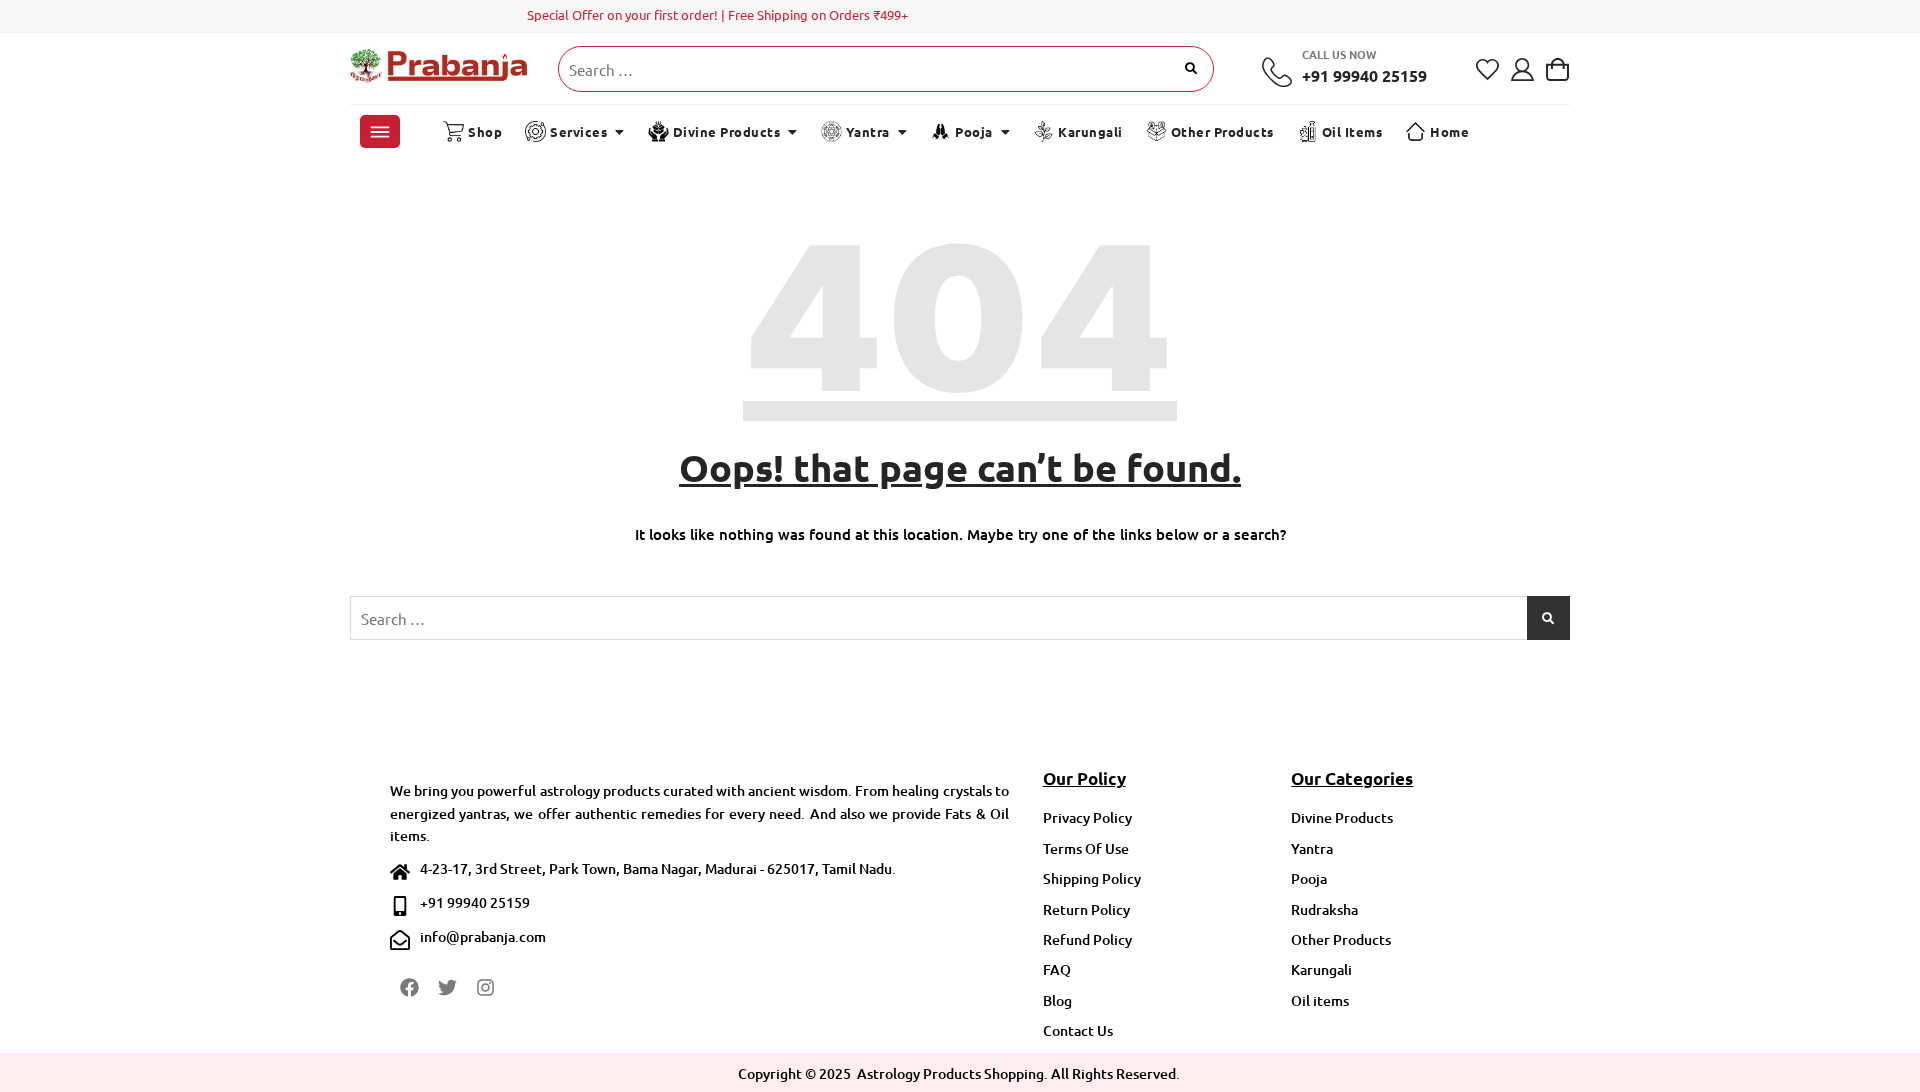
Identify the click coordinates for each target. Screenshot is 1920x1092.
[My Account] (1522, 69)
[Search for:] (886, 69)
